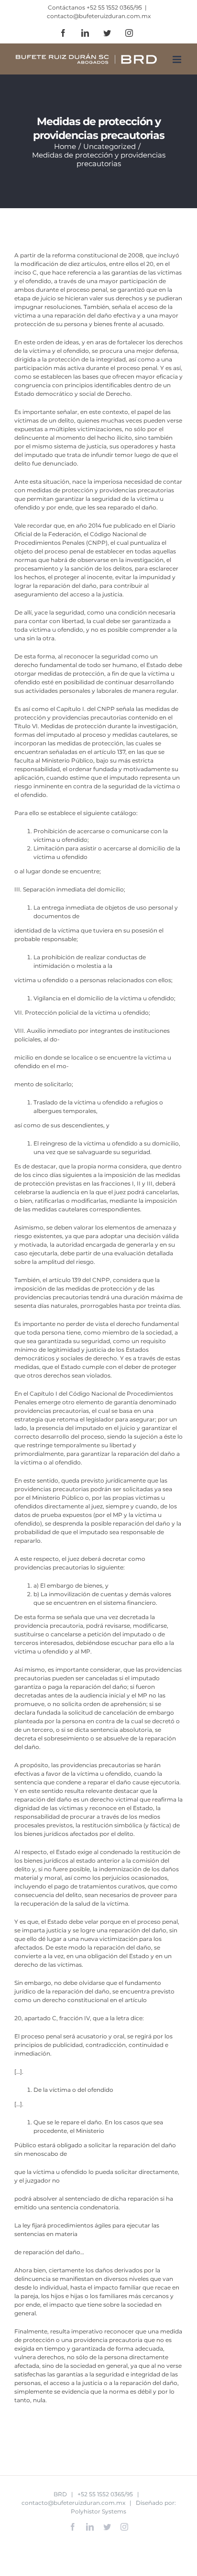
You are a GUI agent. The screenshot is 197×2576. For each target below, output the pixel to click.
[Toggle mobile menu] (178, 59)
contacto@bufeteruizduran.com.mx (99, 16)
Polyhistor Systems (98, 2511)
